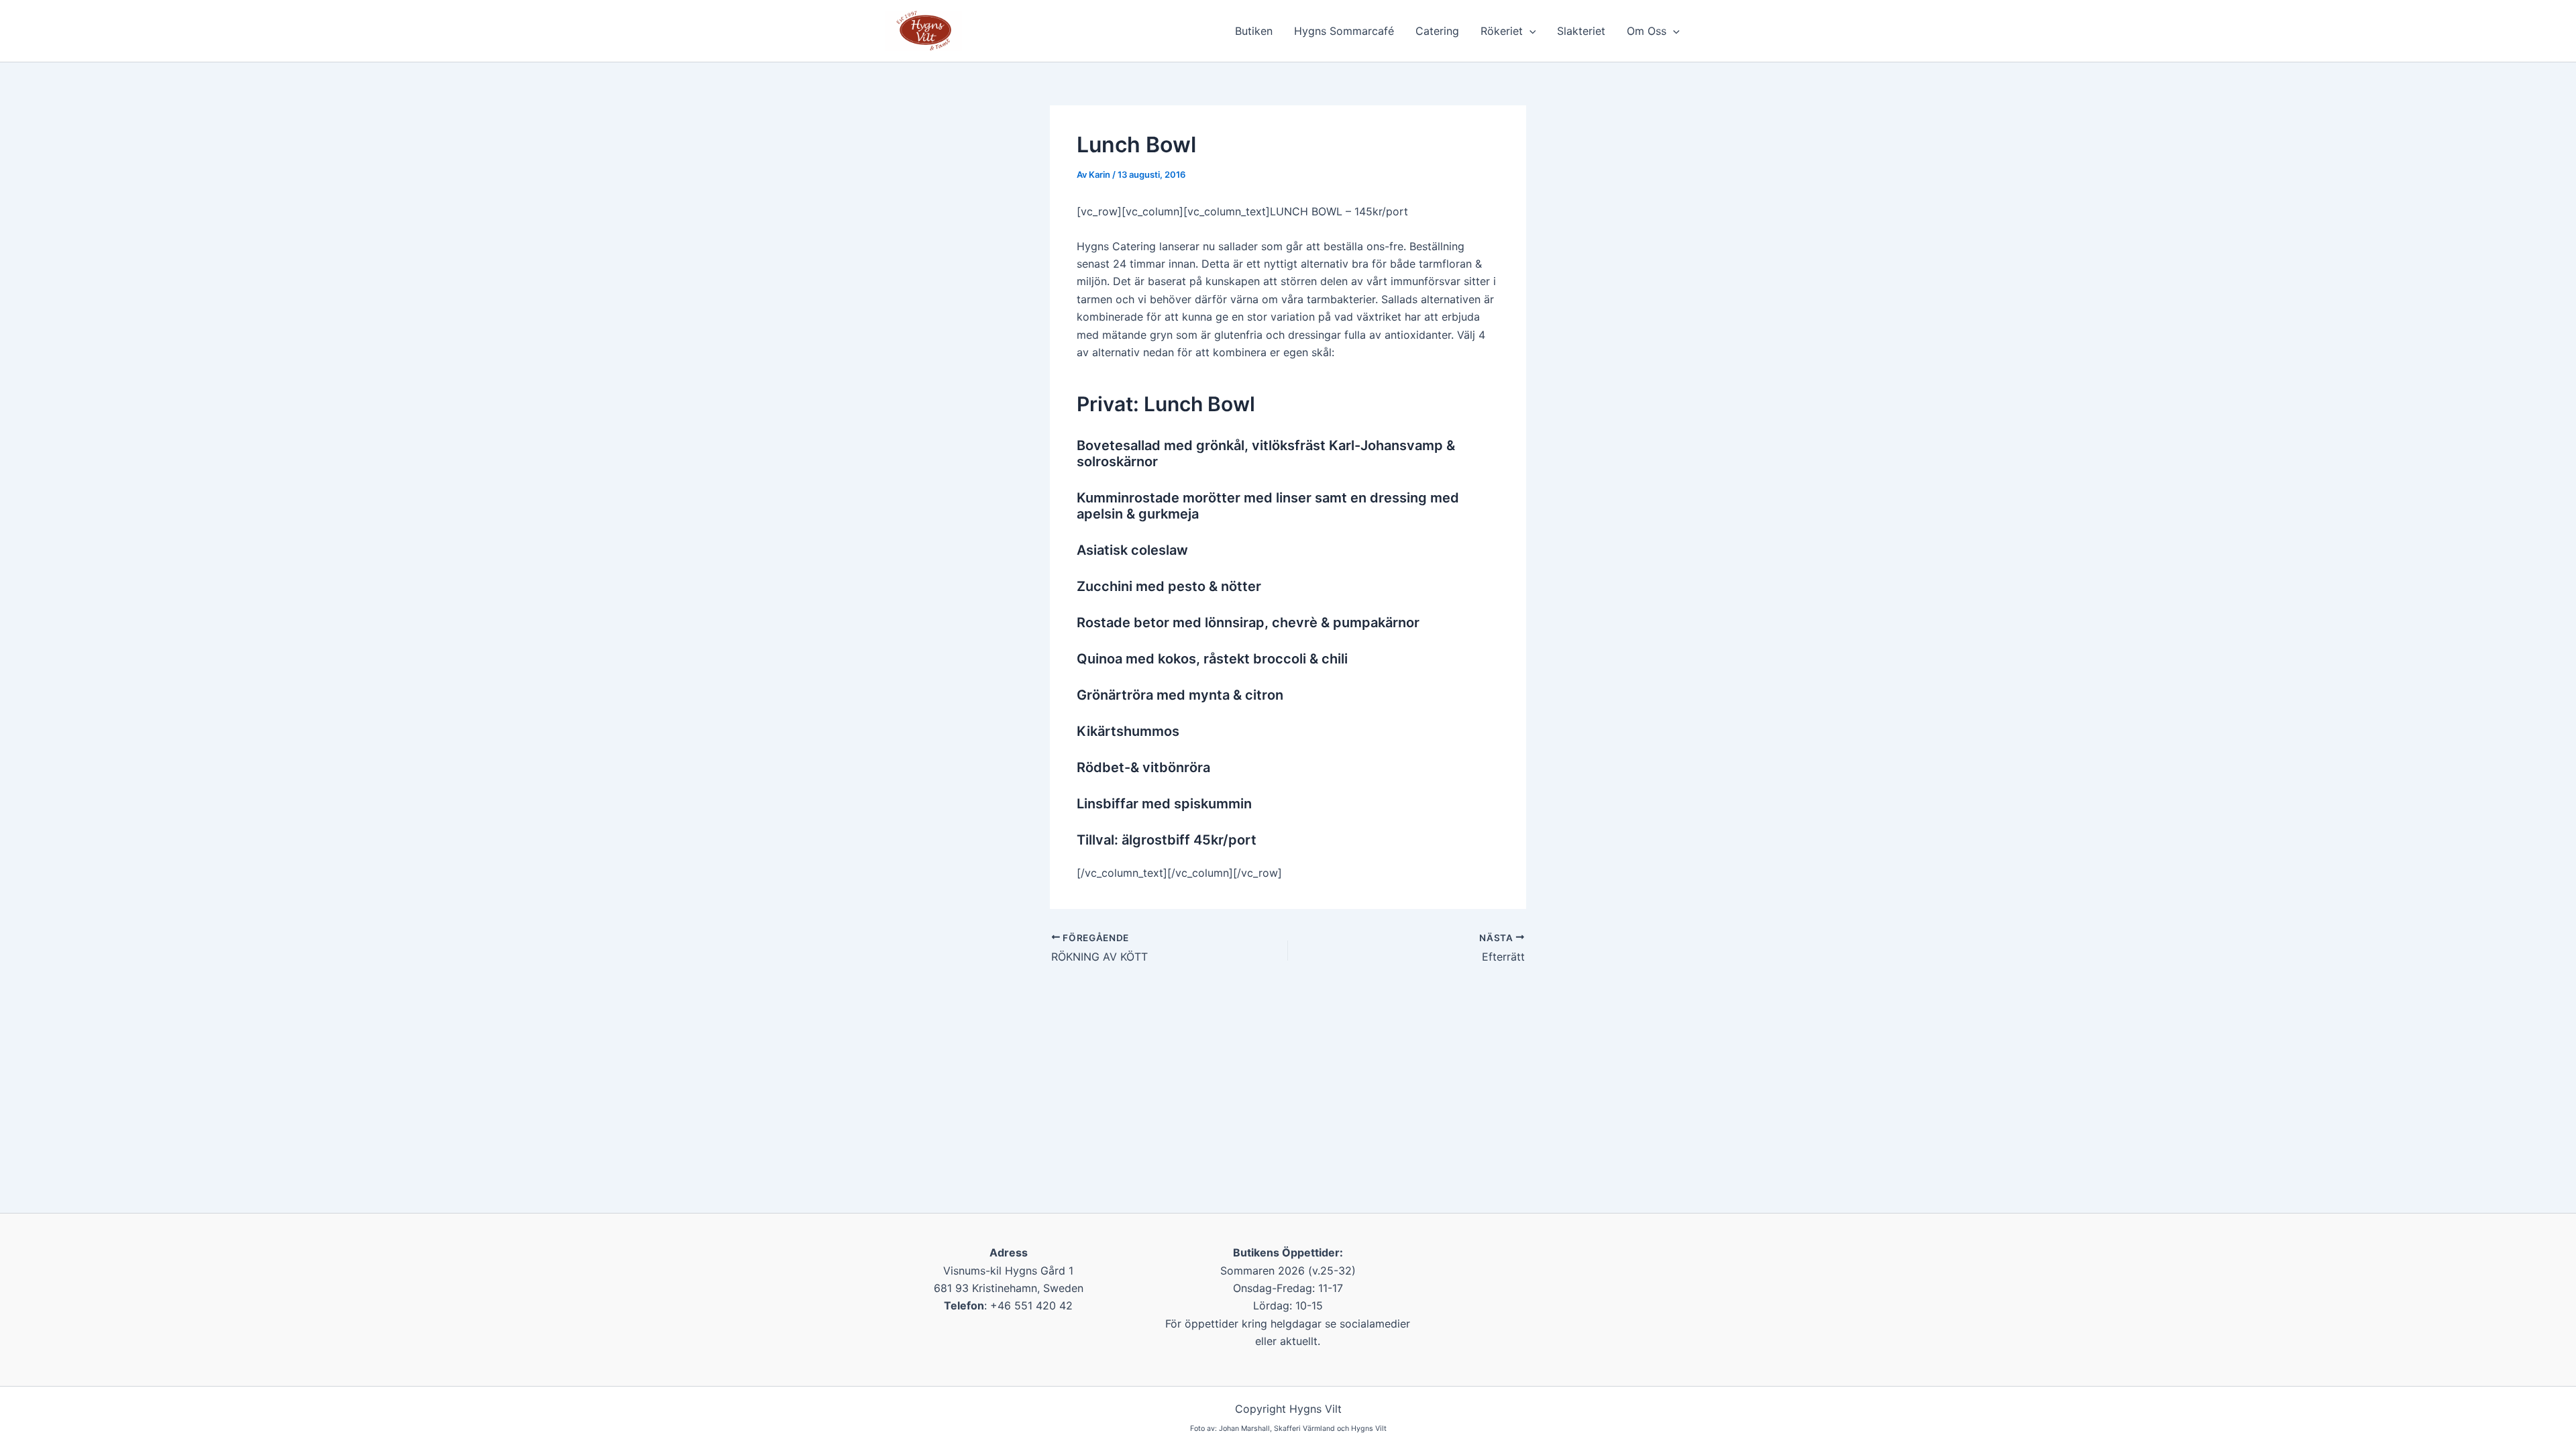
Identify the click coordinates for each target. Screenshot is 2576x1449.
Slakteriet (1581, 31)
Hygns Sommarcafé (1344, 31)
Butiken (1254, 31)
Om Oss (1647, 31)
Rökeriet (1502, 31)
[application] (1529, 31)
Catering (1437, 31)
